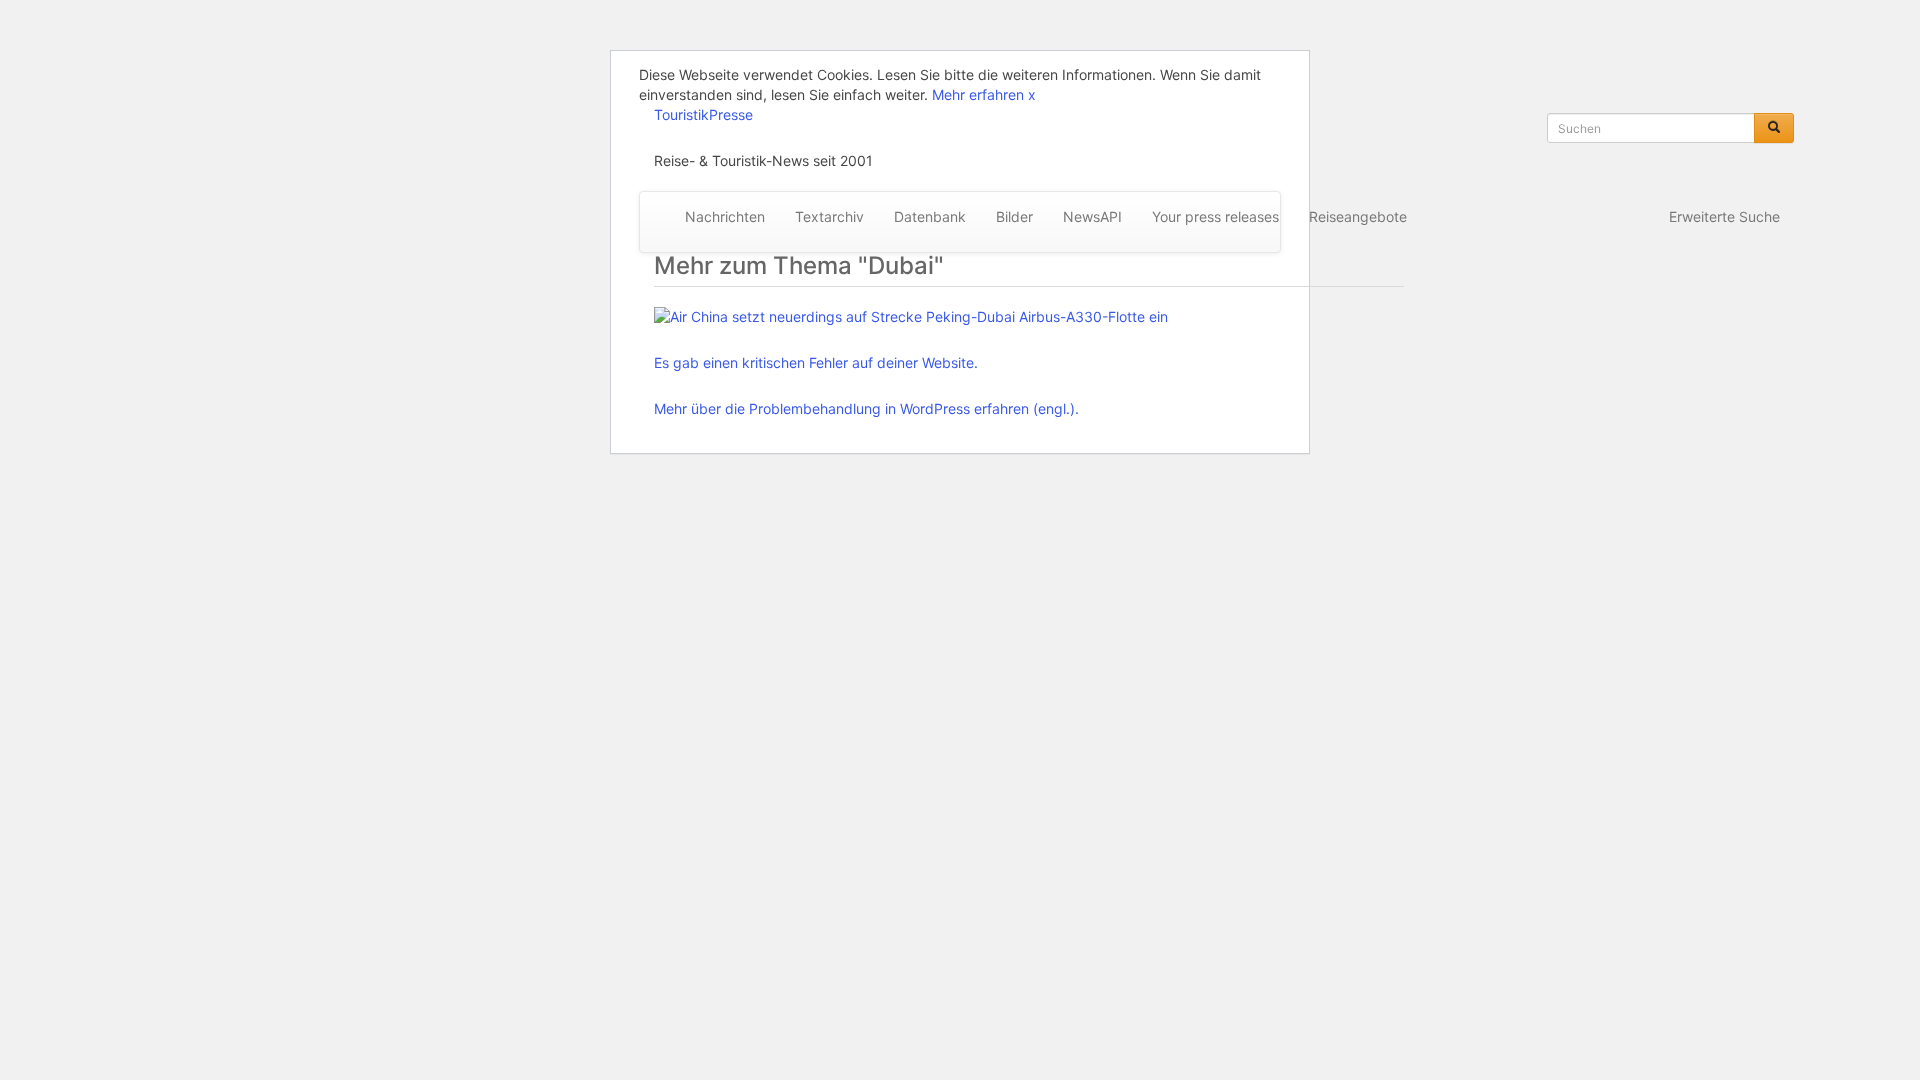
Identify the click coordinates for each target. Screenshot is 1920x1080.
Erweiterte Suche (1724, 216)
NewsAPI (1092, 216)
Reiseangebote (1358, 216)
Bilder (1014, 216)
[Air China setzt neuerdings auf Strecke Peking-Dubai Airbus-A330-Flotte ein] (911, 317)
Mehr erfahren (978, 94)
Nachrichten (725, 216)
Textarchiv (829, 216)
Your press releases (1215, 216)
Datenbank (930, 216)
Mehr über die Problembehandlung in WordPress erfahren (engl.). (866, 408)
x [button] (1032, 94)
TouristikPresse (703, 114)
